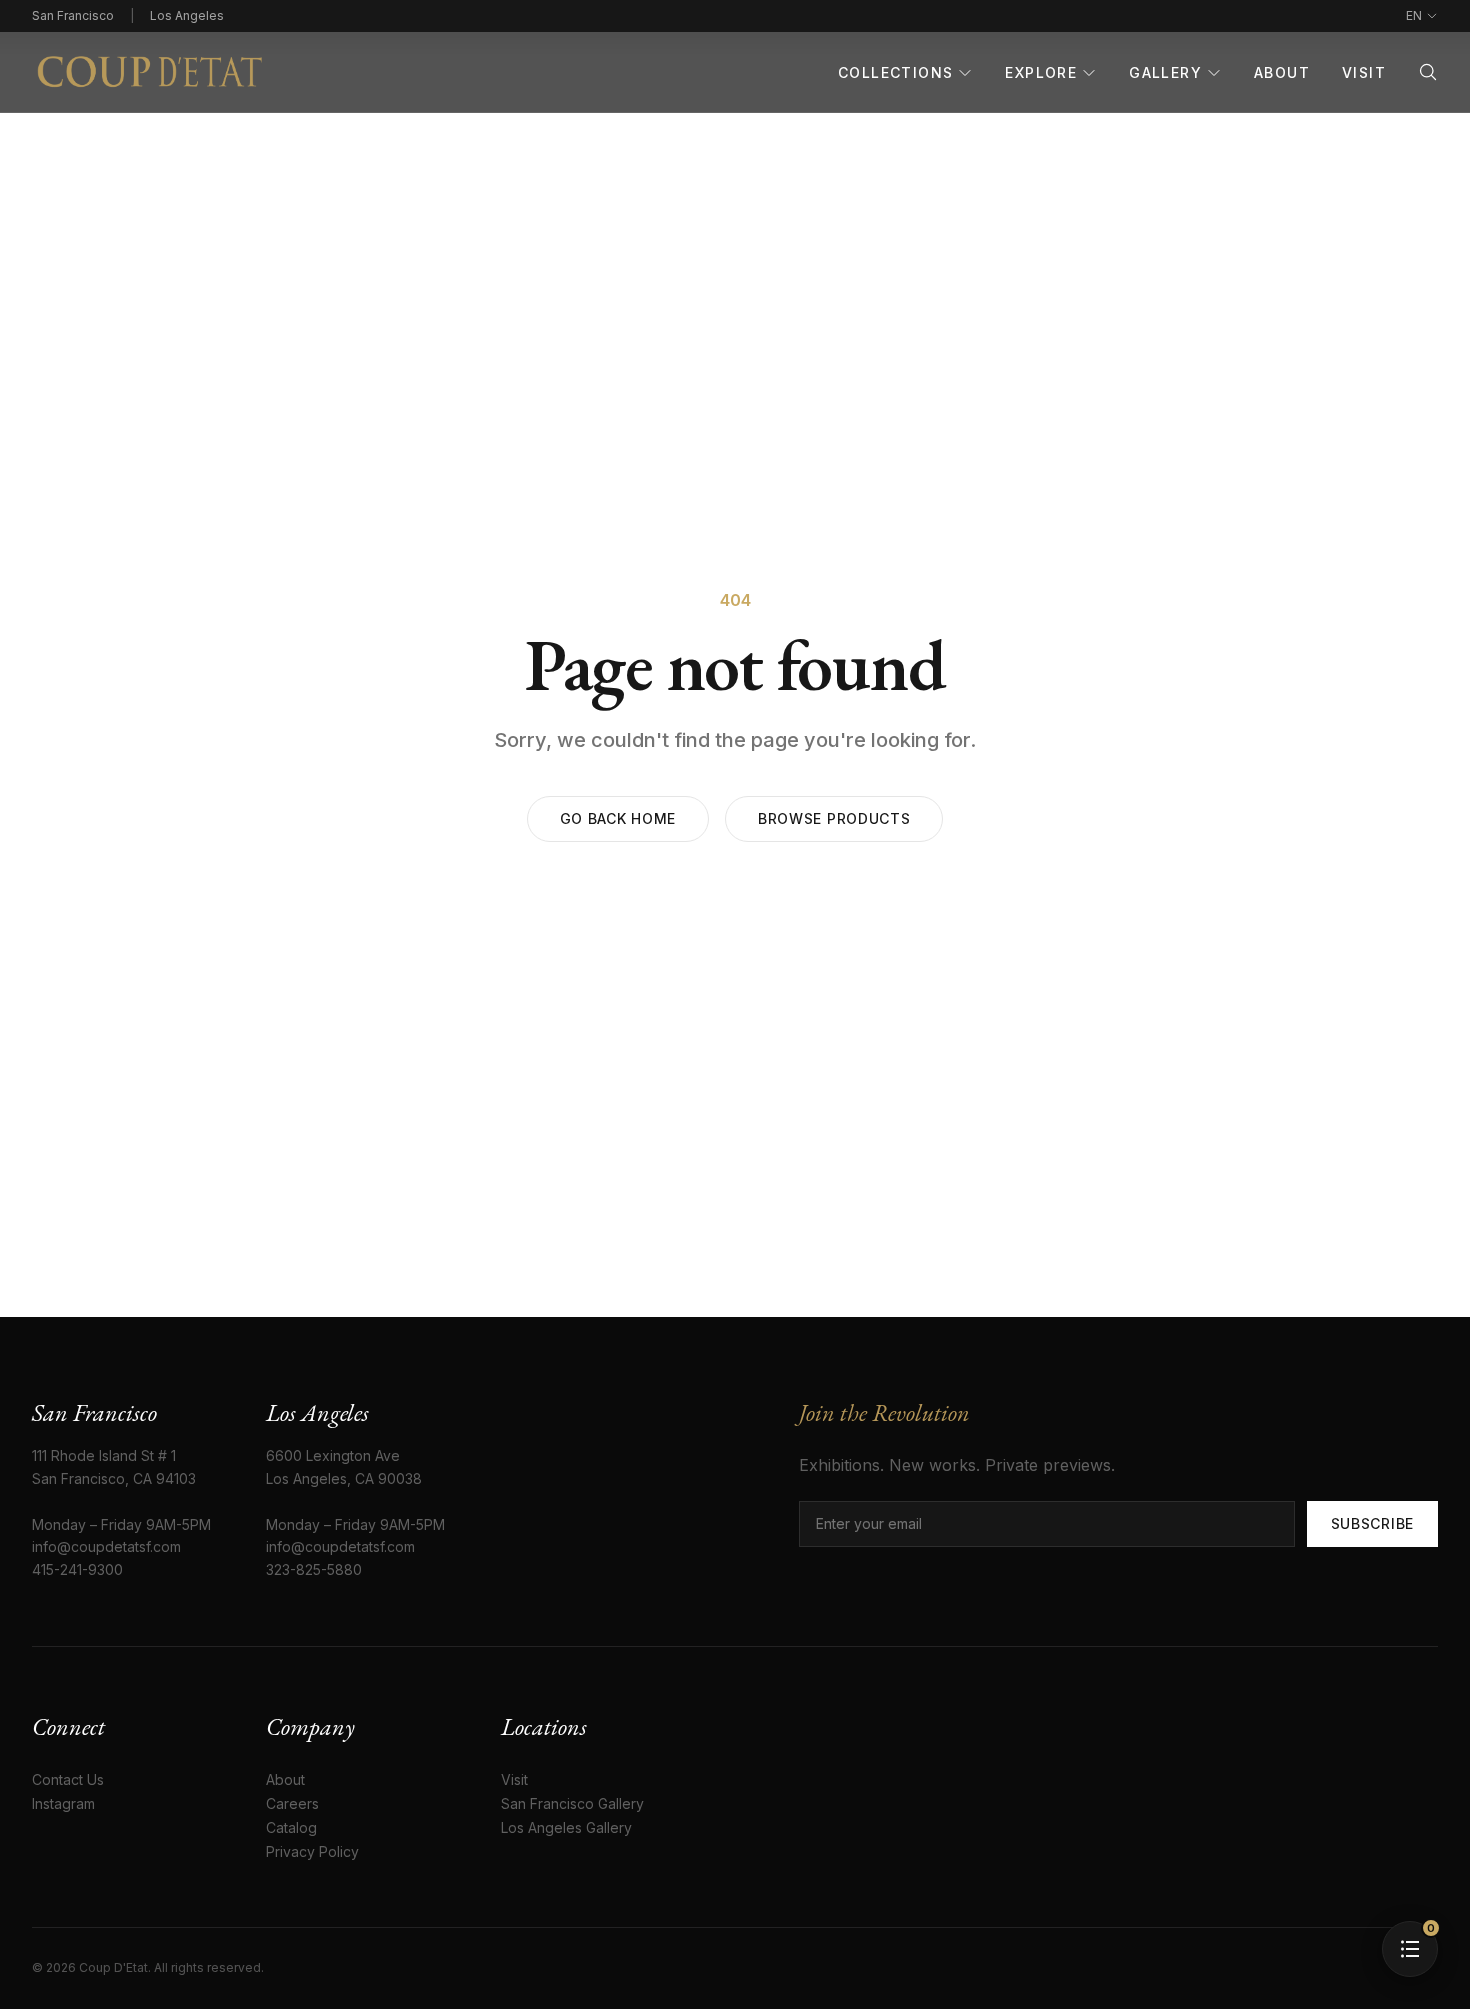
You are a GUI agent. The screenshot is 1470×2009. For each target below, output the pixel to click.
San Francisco (73, 15)
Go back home (618, 818)
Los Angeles (187, 15)
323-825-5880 (314, 1569)
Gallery (1165, 72)
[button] (1410, 1949)
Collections (895, 72)
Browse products (834, 818)
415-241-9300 (77, 1569)
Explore (1041, 72)
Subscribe (1372, 1523)
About (1282, 72)
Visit (1364, 72)
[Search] (1428, 72)
